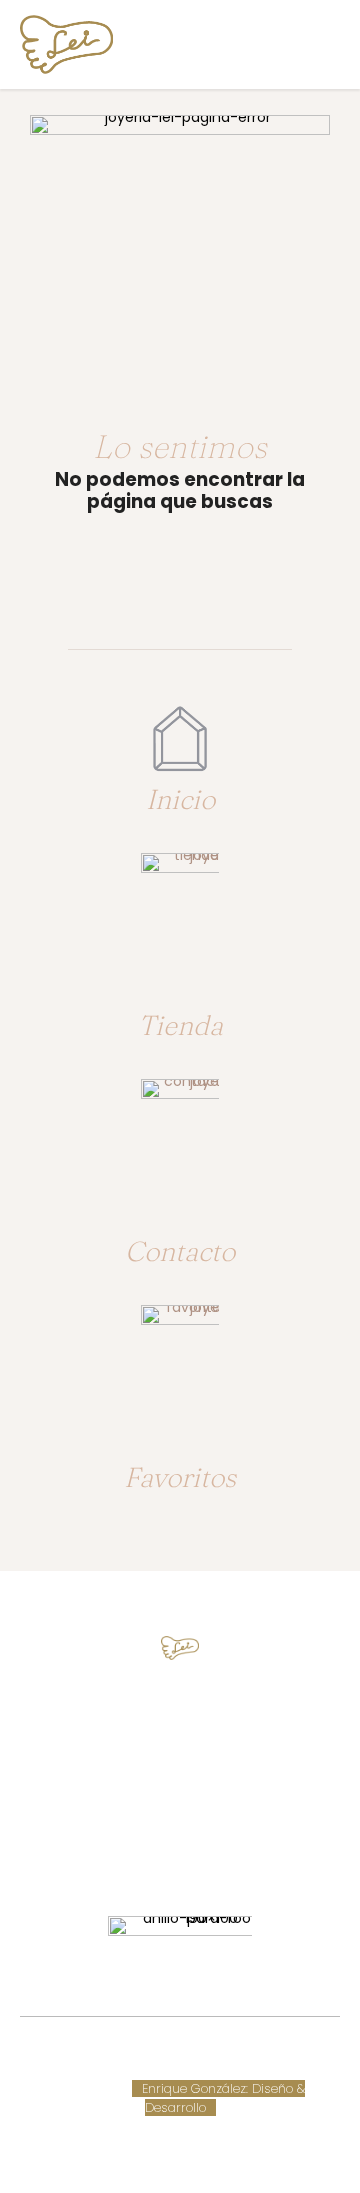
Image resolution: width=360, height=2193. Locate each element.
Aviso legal (132, 2069)
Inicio (180, 799)
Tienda (180, 1025)
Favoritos (180, 1477)
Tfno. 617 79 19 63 (180, 1713)
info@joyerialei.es (180, 1788)
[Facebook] (161, 1852)
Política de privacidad (244, 2069)
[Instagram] (198, 1852)
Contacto (180, 1251)
